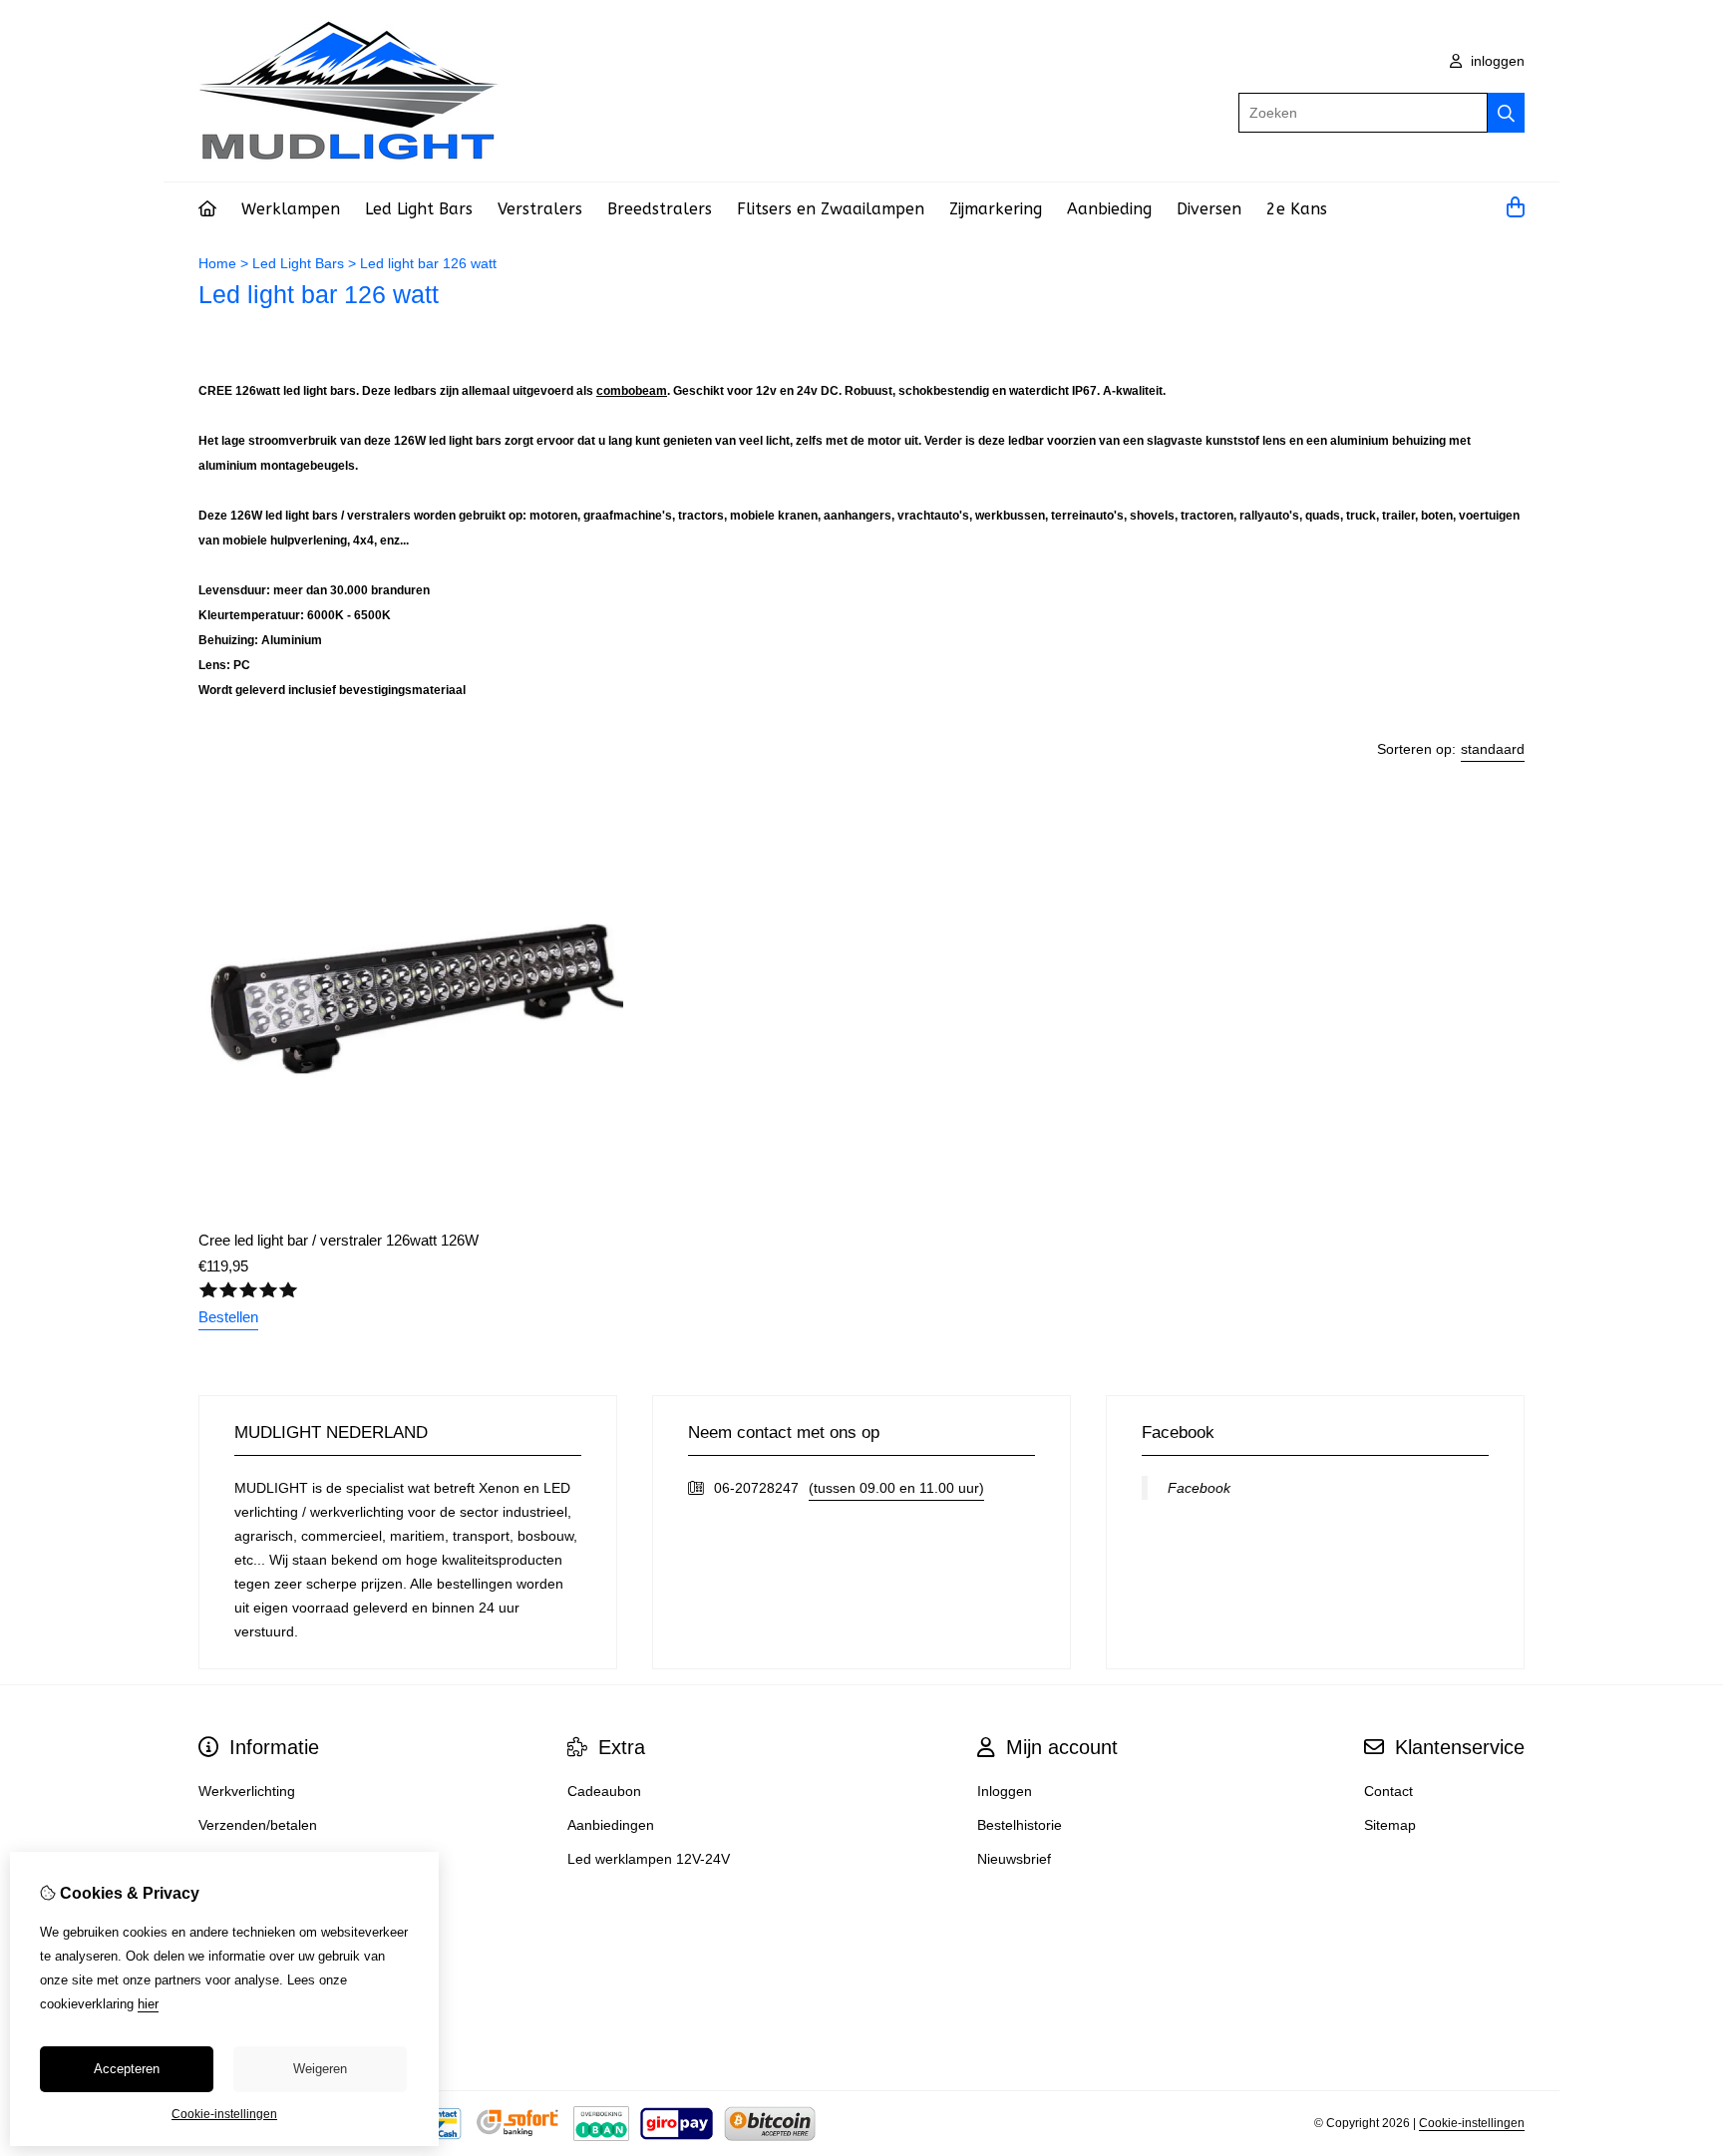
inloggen (1496, 61)
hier (148, 2004)
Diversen (1209, 209)
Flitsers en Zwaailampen (831, 209)
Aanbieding (1109, 209)
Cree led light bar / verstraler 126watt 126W (339, 1240)
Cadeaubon (604, 1791)
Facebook (1199, 1488)
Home (217, 263)
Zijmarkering (996, 209)
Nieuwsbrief (1014, 1859)
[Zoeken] (1506, 113)
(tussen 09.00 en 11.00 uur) (896, 1488)
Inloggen (1005, 1791)
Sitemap (1390, 1825)
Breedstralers (660, 209)
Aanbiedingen (611, 1825)
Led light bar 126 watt (428, 263)
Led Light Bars (419, 209)
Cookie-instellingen (1472, 2123)
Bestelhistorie (1020, 1825)
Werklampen (291, 209)
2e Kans (1297, 209)
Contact (1388, 1791)
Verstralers (540, 209)
